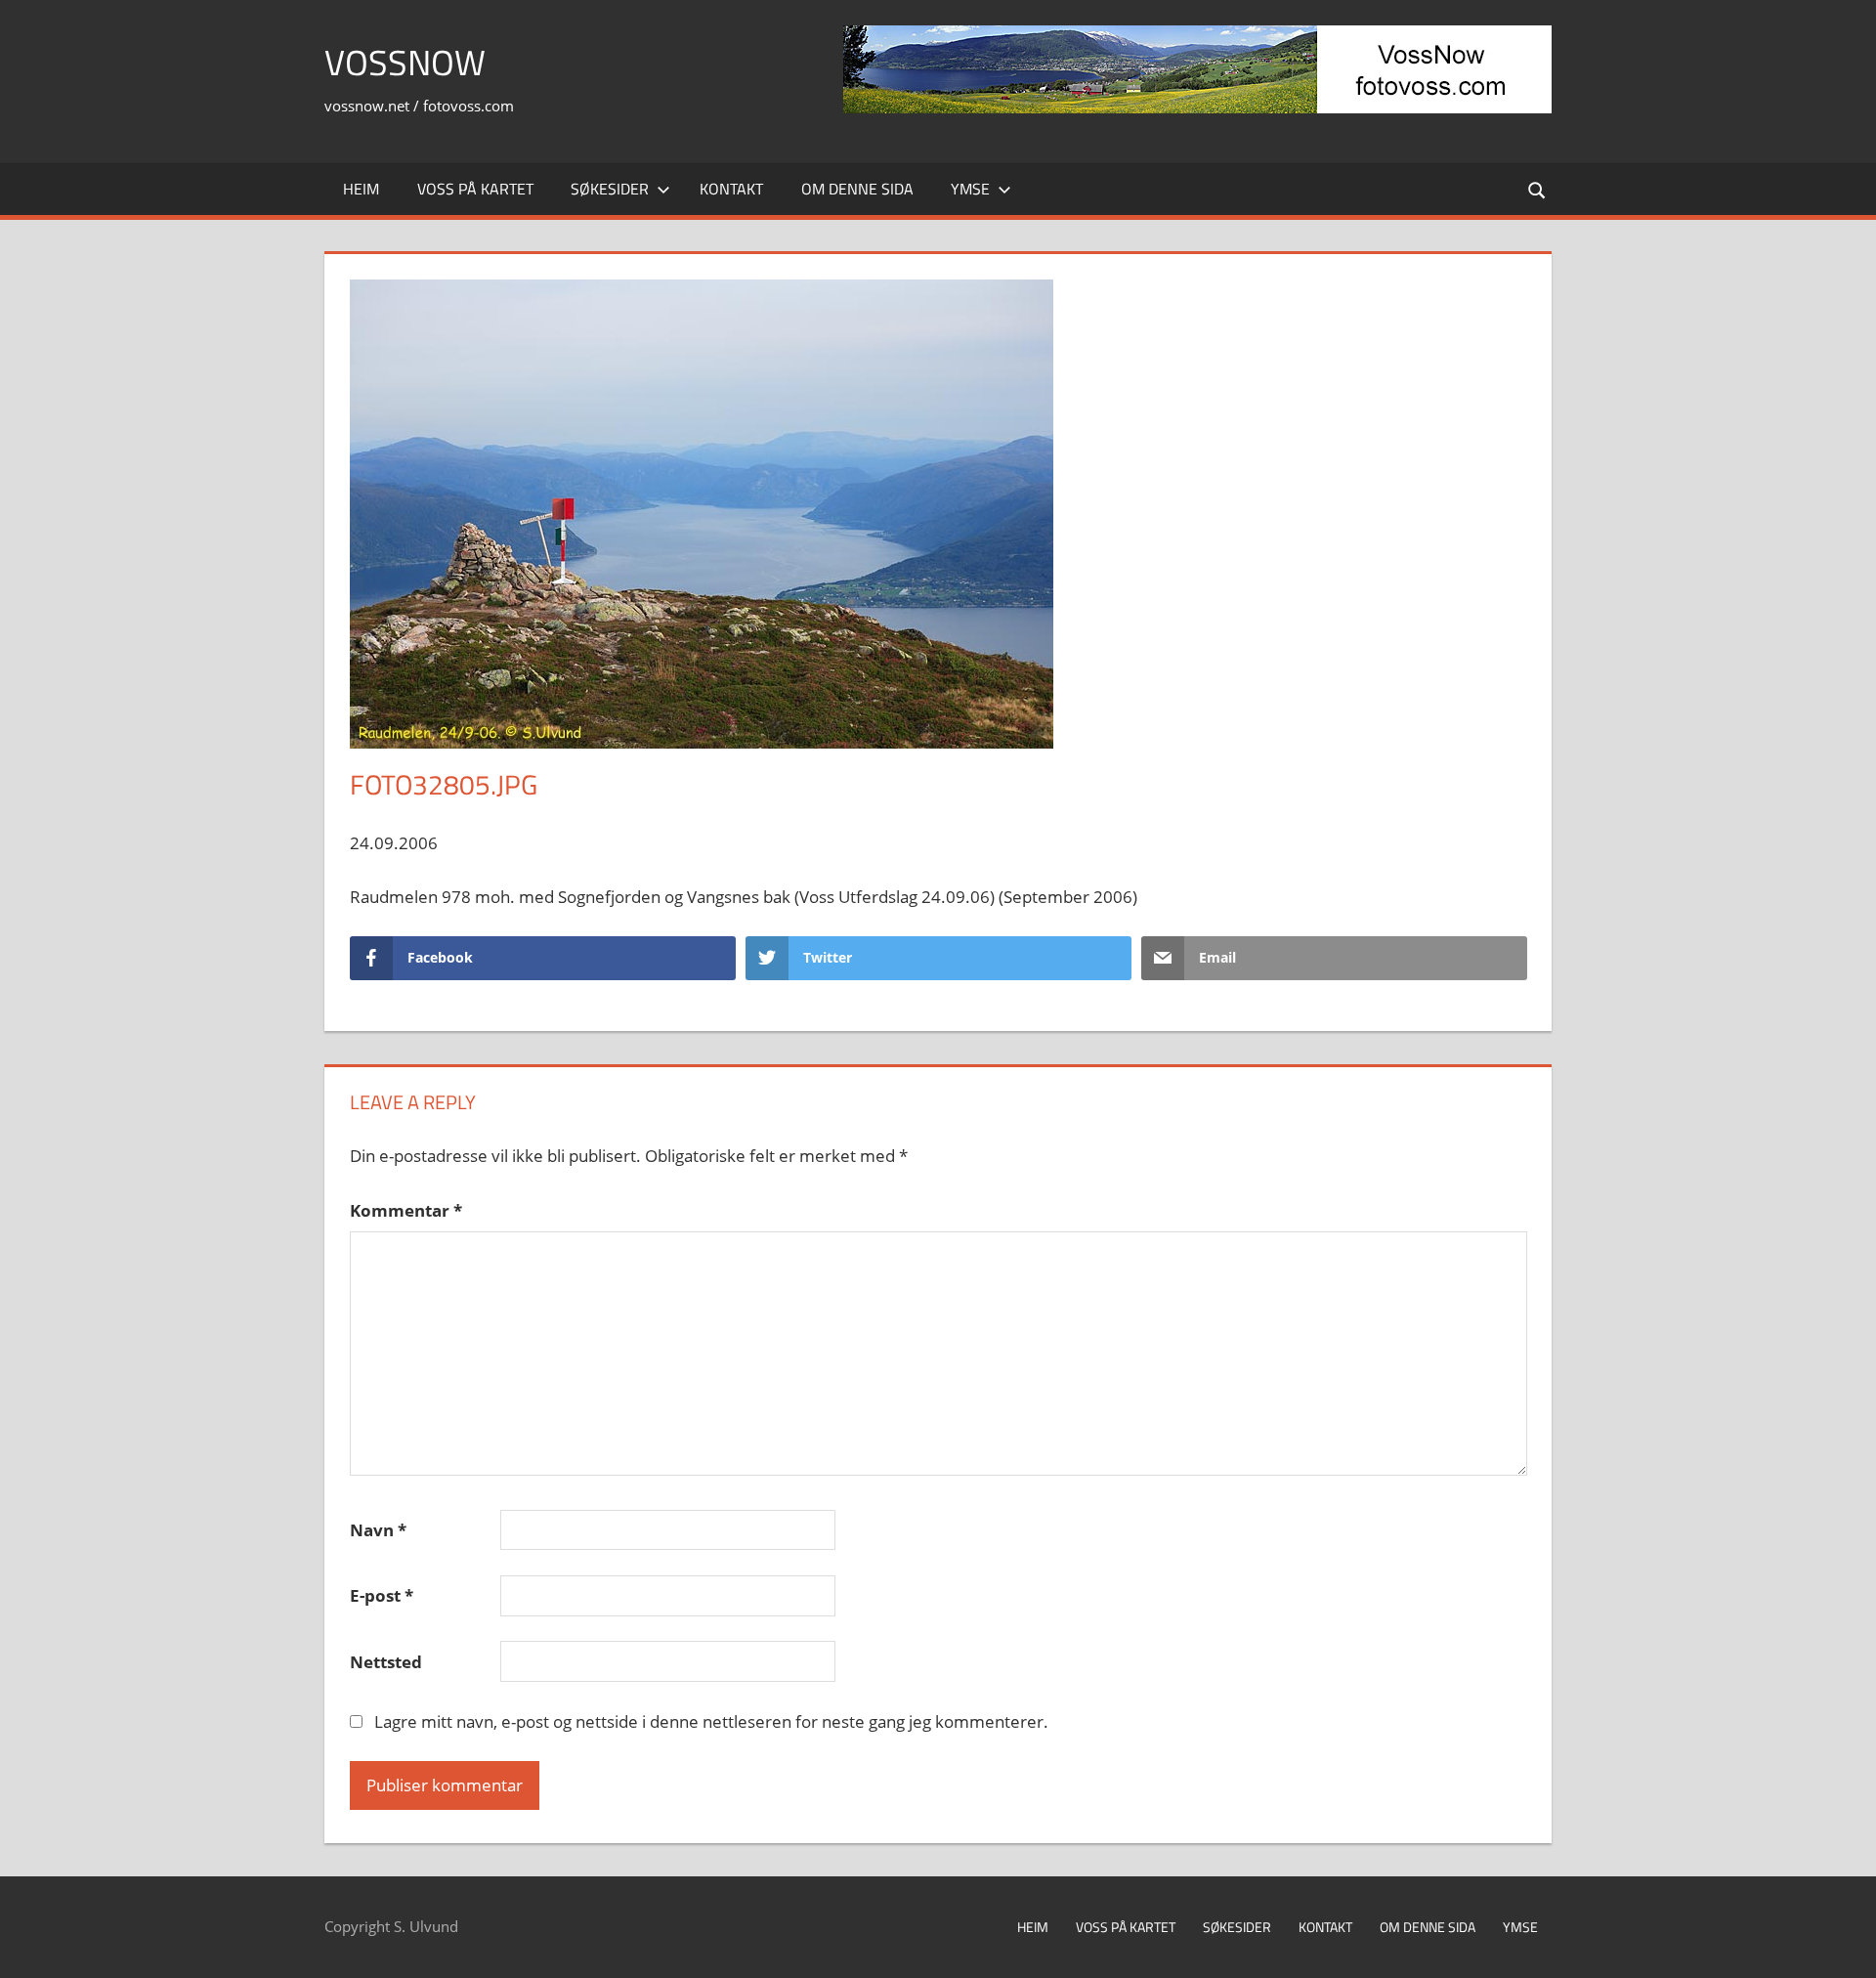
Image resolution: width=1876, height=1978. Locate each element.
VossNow (405, 62)
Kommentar (406, 1210)
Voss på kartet (475, 189)
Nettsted (386, 1662)
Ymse (970, 189)
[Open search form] (1538, 189)
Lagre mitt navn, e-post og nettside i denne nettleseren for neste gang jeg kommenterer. (711, 1721)
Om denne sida (857, 189)
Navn (378, 1530)
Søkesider (610, 189)
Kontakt (731, 189)
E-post (382, 1595)
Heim (361, 189)
